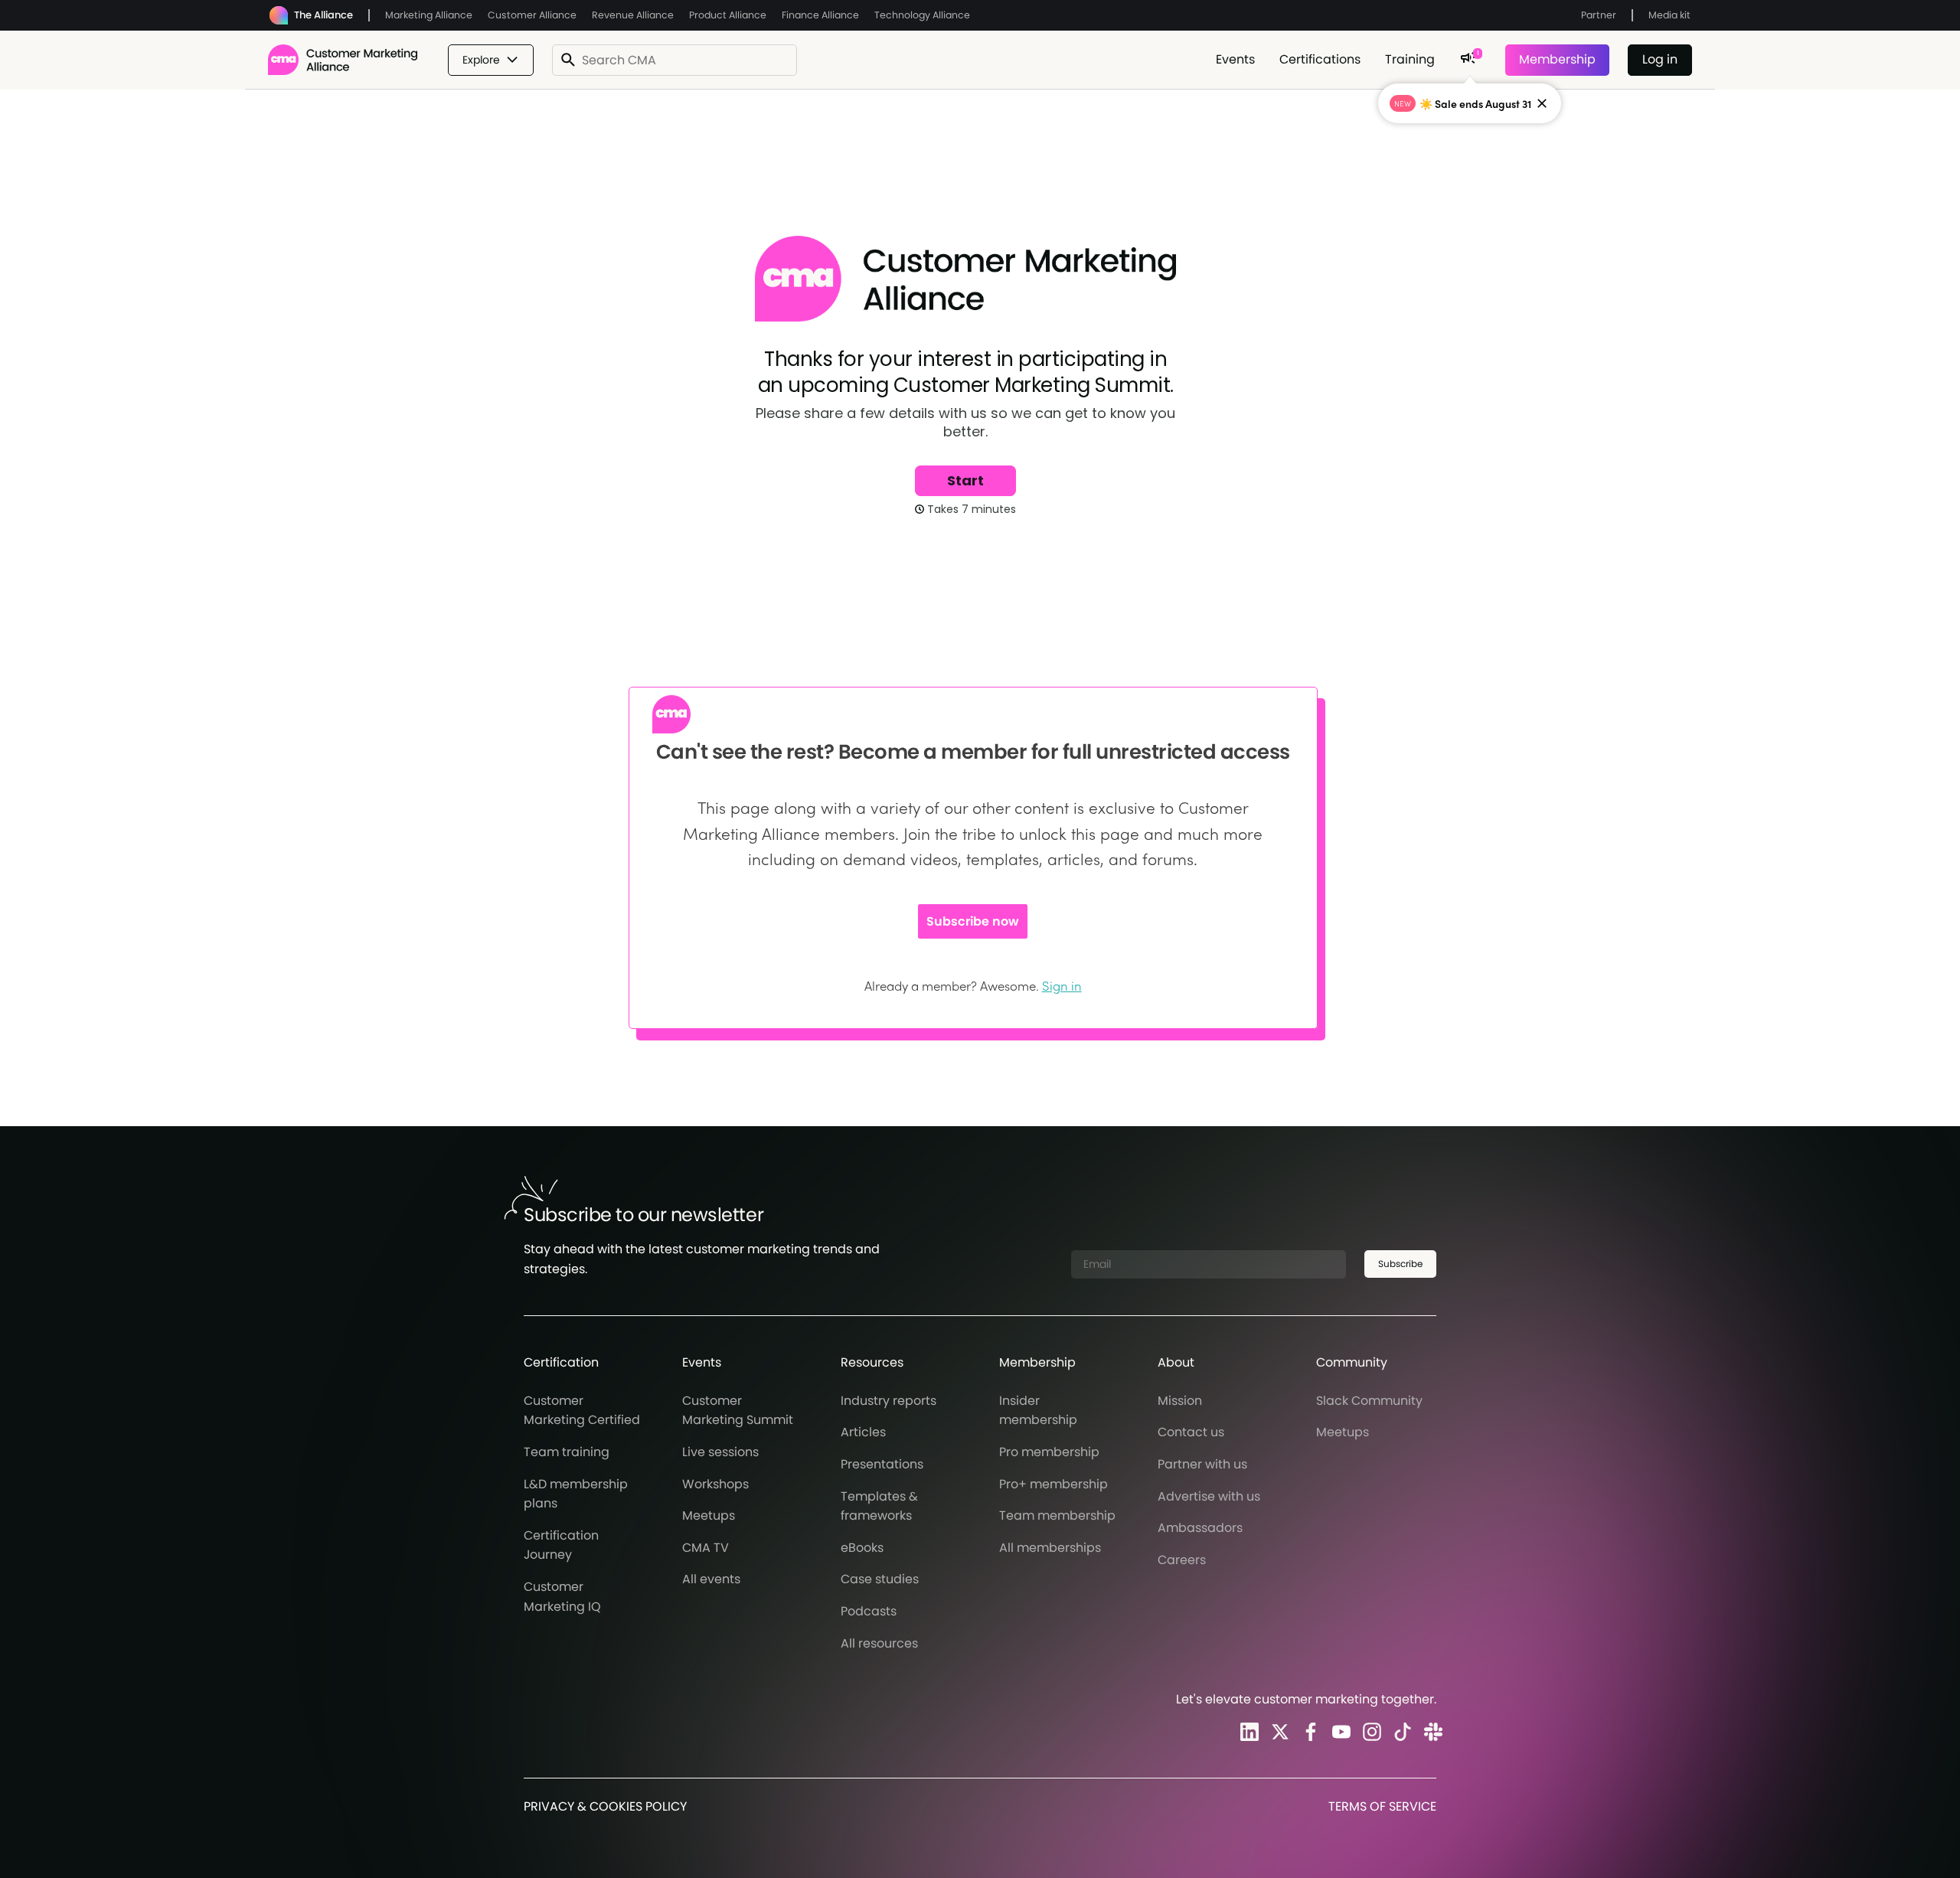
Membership (1557, 59)
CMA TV (706, 1548)
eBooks (862, 1548)
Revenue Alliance (633, 15)
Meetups (709, 1515)
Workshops (715, 1484)
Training (1410, 59)
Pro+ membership (1053, 1484)
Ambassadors (1200, 1528)
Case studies (880, 1579)
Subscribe (1400, 1264)
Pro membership (1049, 1452)
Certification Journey (561, 1545)
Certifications (1320, 59)
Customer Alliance (532, 15)
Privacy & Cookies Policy (605, 1806)
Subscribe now (973, 921)
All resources (879, 1643)
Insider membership (1038, 1411)
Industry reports (889, 1401)
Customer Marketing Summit (738, 1411)
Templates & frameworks (879, 1506)
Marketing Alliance (429, 15)
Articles (863, 1432)
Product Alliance (728, 15)
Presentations (882, 1464)
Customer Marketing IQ (562, 1597)
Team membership (1057, 1515)
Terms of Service (1382, 1806)
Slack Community (1369, 1401)
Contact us (1191, 1432)
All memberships (1050, 1548)
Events (1235, 59)
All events (711, 1579)
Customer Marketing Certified (582, 1411)
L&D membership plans (576, 1494)
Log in (1660, 59)
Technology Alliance (922, 15)
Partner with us (1202, 1464)
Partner (1599, 15)
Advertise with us (1209, 1496)
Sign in (1062, 985)
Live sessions (720, 1452)
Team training (567, 1452)
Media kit (1669, 15)
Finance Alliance (820, 15)
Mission (1180, 1401)
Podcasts (869, 1611)
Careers (1182, 1560)
